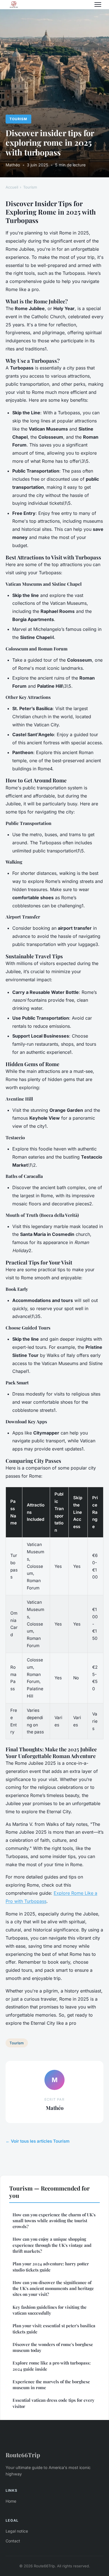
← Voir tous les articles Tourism (38, 2141)
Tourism (18, 119)
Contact (13, 2541)
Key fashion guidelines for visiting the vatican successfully (50, 2310)
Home (11, 2501)
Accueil (12, 187)
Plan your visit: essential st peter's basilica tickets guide (54, 2329)
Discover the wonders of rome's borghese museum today (53, 2347)
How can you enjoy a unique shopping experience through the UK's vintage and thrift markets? (52, 2245)
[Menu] (98, 4)
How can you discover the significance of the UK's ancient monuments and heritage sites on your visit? (53, 2288)
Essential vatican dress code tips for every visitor (54, 2403)
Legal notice (17, 2531)
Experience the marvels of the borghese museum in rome (51, 2385)
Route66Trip (23, 2455)
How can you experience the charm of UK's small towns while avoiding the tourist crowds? (54, 2221)
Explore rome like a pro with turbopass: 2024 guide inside (52, 2366)
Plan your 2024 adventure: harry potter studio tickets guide (51, 2267)
